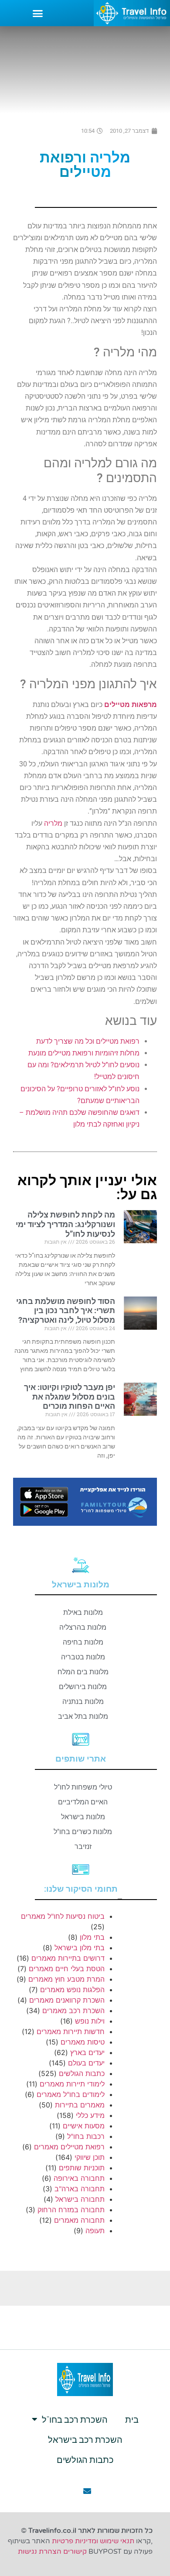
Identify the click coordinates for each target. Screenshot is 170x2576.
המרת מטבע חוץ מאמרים (66, 1979)
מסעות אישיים (84, 2126)
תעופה (95, 2231)
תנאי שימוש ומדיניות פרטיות (93, 2541)
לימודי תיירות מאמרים (72, 2084)
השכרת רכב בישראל (85, 2439)
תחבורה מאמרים (79, 2220)
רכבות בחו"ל (86, 2136)
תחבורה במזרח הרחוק (71, 2210)
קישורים (75, 2552)
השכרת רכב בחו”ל (75, 2419)
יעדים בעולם (86, 2063)
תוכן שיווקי (90, 2157)
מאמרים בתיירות (80, 2105)
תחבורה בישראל (80, 2199)
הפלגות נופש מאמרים (72, 1990)
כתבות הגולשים (82, 2073)
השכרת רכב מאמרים (73, 2010)
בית (132, 2419)
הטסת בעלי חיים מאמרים (67, 1969)
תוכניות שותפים (82, 2168)
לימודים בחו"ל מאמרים (71, 2094)
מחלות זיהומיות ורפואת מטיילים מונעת (84, 1053)
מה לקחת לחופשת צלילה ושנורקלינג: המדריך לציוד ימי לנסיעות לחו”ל (65, 1224)
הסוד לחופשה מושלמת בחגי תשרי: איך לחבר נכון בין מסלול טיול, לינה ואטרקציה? (66, 1310)
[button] (38, 13)
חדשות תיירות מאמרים (71, 2031)
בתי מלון (92, 1937)
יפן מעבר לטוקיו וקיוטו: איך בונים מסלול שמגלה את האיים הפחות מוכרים (70, 1397)
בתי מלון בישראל (80, 1948)
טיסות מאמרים (83, 2042)
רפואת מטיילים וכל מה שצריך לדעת (88, 1041)
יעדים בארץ (87, 2052)
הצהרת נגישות (40, 2552)
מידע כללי (90, 2115)
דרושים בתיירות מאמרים (68, 1958)
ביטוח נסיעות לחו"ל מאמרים (63, 1916)
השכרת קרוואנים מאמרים (67, 2000)
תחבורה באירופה (79, 2178)
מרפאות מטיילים (131, 705)
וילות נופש (90, 2021)
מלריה (53, 823)
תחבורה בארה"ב (80, 2189)
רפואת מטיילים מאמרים (69, 2147)
